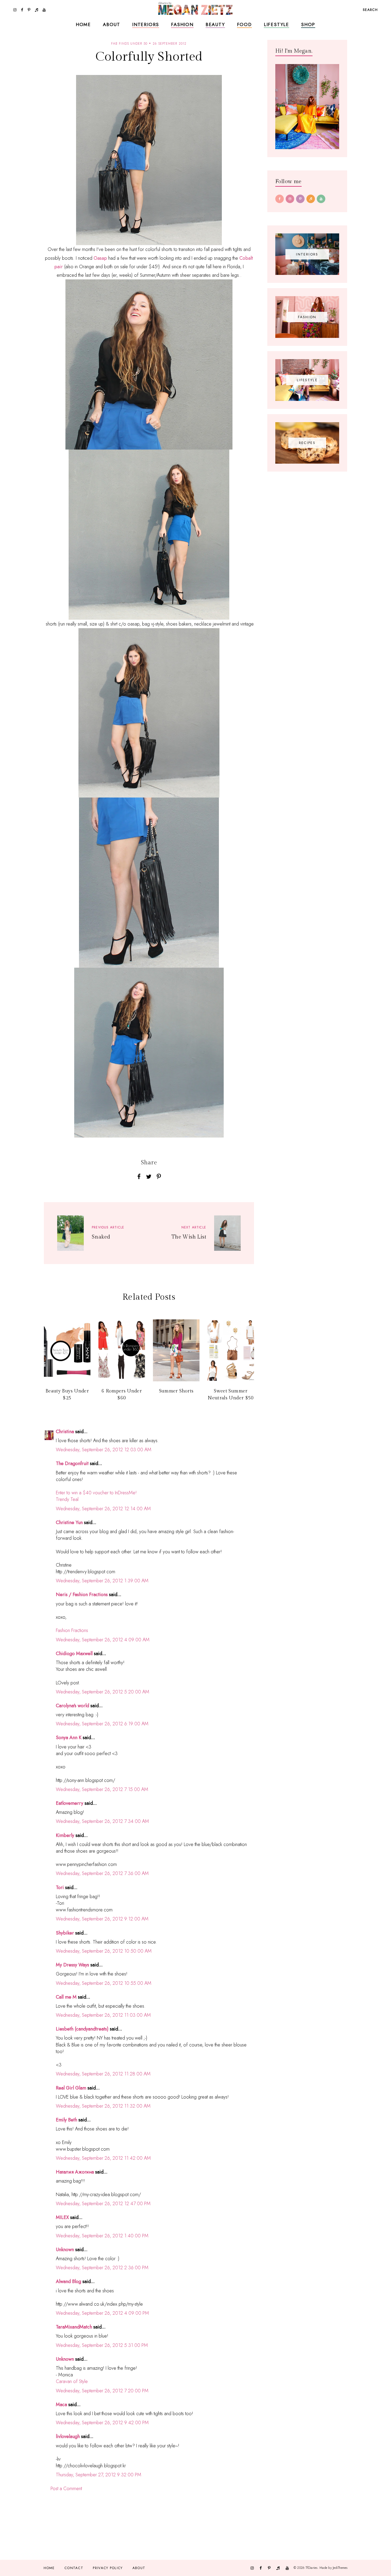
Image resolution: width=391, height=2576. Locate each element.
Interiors (146, 24)
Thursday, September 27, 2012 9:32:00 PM (99, 2475)
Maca (61, 2405)
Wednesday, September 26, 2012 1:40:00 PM (102, 2236)
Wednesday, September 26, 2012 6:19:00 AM (102, 1724)
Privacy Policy (108, 2568)
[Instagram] (290, 199)
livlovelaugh (68, 2436)
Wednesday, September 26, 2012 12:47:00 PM (103, 2204)
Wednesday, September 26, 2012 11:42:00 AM (103, 2158)
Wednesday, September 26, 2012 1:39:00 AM (102, 1581)
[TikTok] (311, 199)
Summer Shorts (176, 1391)
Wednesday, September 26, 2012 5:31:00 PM (102, 2345)
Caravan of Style (72, 2381)
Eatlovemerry (70, 1803)
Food (244, 24)
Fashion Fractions (72, 1630)
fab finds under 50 (129, 44)
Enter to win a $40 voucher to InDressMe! (96, 1493)
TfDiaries (312, 2568)
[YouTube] (321, 199)
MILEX (62, 2217)
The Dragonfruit (72, 1463)
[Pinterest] (300, 199)
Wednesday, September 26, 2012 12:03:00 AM (104, 1450)
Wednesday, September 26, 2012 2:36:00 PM (102, 2268)
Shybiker (65, 1933)
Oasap (101, 258)
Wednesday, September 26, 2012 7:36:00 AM (102, 1873)
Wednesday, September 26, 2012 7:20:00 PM (102, 2391)
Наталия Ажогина (75, 2172)
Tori (60, 1887)
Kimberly (65, 1835)
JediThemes (340, 2568)
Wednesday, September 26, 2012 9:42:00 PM (102, 2423)
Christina (65, 1432)
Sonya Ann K (69, 1738)
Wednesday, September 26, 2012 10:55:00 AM (104, 1983)
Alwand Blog (68, 2281)
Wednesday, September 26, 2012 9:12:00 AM (102, 1919)
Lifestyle (276, 24)
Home (83, 24)
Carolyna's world (72, 1706)
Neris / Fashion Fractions (82, 1595)
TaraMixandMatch (74, 2327)
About (112, 24)
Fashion (182, 24)
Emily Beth (66, 2120)
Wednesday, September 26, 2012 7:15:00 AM (102, 1789)
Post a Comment (66, 2489)
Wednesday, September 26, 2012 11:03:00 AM (103, 2015)
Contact (74, 2568)
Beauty (215, 24)
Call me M (66, 1997)
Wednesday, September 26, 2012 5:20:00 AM (103, 1692)
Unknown (65, 2250)
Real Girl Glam (71, 2088)
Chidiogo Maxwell (74, 1654)
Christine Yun (69, 1522)
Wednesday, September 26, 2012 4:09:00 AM (103, 1640)
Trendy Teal (67, 1499)
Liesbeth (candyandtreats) (82, 2029)
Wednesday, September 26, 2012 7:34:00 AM (102, 1821)
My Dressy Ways (72, 1965)
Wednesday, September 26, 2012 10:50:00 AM (104, 1951)
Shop (308, 24)
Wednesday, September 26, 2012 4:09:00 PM (102, 2313)
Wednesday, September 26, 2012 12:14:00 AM (103, 1509)
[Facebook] (280, 199)
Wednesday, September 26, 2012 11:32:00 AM (103, 2106)
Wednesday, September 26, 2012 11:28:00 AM (103, 2074)
